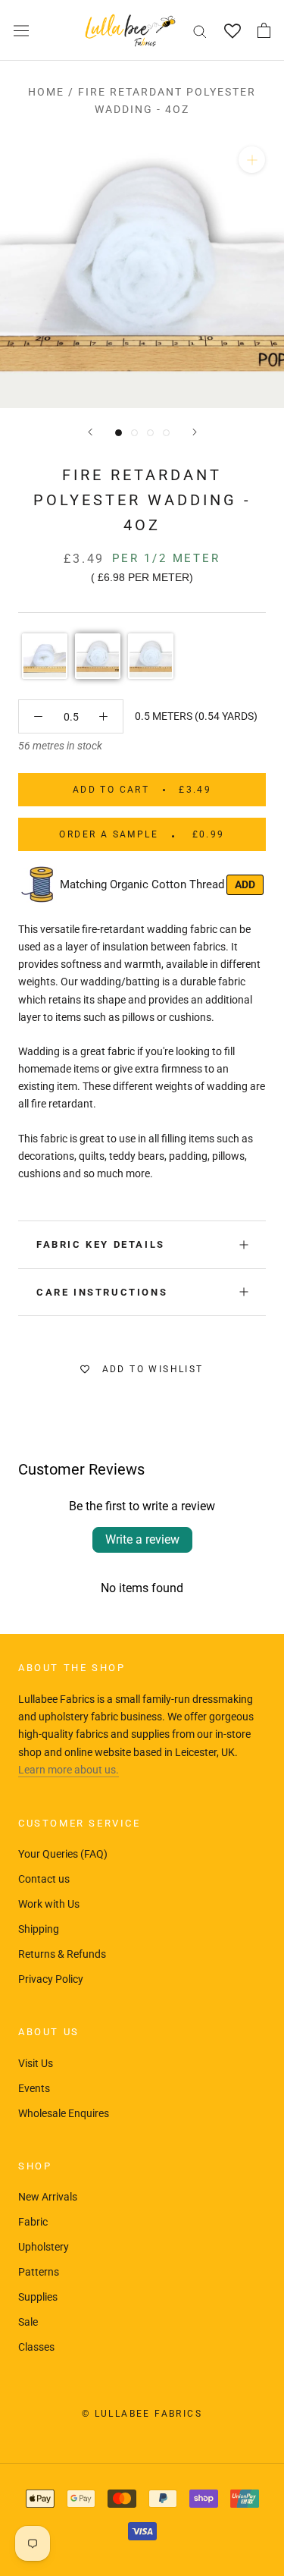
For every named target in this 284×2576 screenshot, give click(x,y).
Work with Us (49, 1904)
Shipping (39, 1929)
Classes (36, 2347)
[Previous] (90, 432)
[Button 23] (38, 716)
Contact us (44, 1879)
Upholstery (44, 2247)
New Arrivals (48, 2197)
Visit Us (36, 2063)
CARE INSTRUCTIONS (102, 1292)
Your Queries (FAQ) (63, 1854)
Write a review (142, 1539)
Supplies (38, 2297)
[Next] (195, 432)
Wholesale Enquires (64, 2113)
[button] (45, 656)
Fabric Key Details (101, 1244)
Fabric (33, 2222)
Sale (28, 2322)
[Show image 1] (119, 433)
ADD (245, 884)
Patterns (39, 2272)
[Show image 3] (150, 433)
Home (46, 92)
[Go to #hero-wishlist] (232, 31)
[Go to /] (130, 30)
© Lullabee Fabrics (142, 2414)
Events (34, 2088)
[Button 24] (103, 716)
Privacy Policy (51, 1979)
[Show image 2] (134, 433)
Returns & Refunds (62, 1954)
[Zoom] (252, 160)
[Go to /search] (200, 31)
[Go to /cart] (264, 30)
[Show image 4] (166, 433)
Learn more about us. (69, 1770)
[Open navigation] (21, 30)
